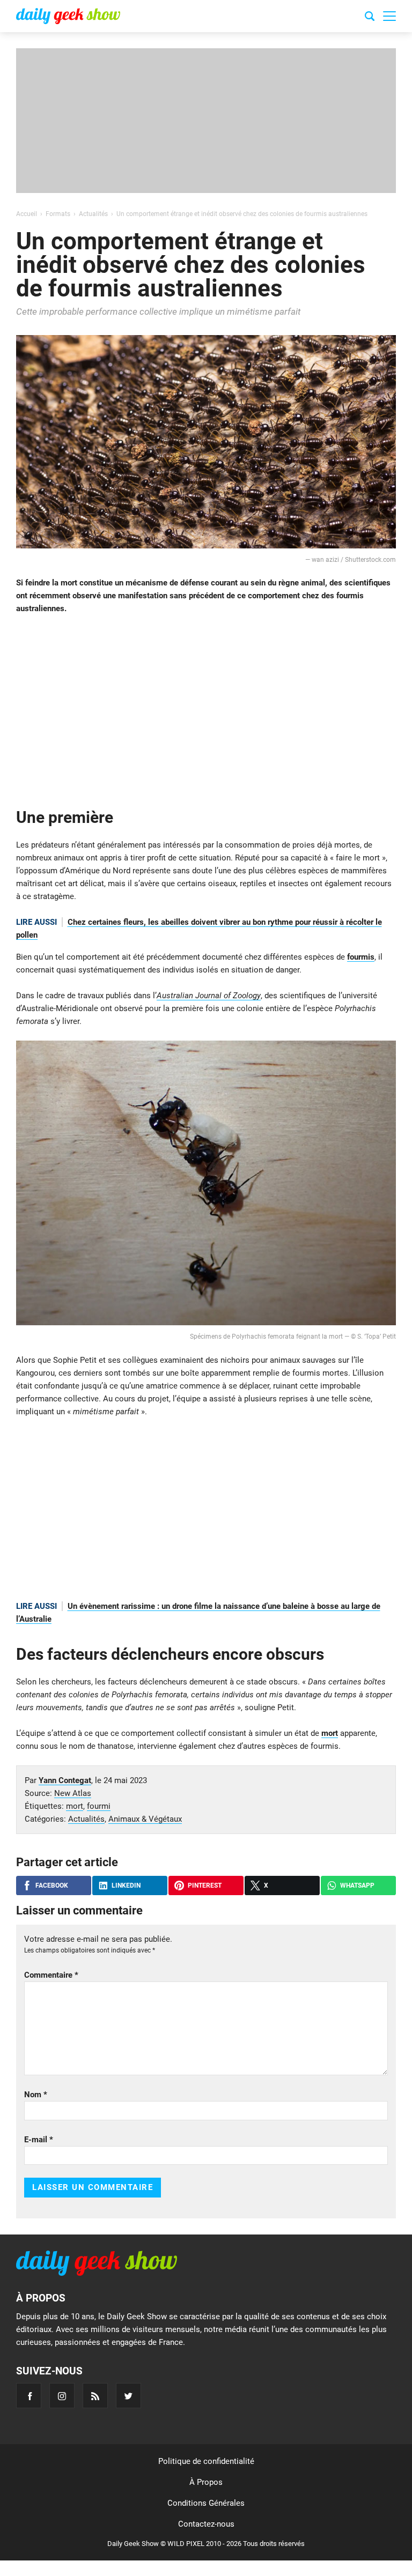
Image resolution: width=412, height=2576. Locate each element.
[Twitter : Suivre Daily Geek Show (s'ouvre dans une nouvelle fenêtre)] (128, 2396)
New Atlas (73, 1793)
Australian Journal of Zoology (209, 996)
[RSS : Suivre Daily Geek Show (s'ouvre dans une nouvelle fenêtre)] (95, 2396)
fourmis (361, 957)
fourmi (99, 1806)
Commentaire (51, 1975)
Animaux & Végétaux (145, 1819)
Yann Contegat (65, 1780)
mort (330, 1733)
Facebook (52, 1885)
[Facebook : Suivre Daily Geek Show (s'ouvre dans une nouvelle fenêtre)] (29, 2396)
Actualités (86, 1819)
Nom (36, 2095)
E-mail (39, 2140)
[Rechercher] (370, 18)
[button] (389, 16)
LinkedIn (126, 1885)
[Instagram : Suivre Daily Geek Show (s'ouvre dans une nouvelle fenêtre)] (62, 2396)
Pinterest (205, 1885)
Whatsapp (357, 1885)
